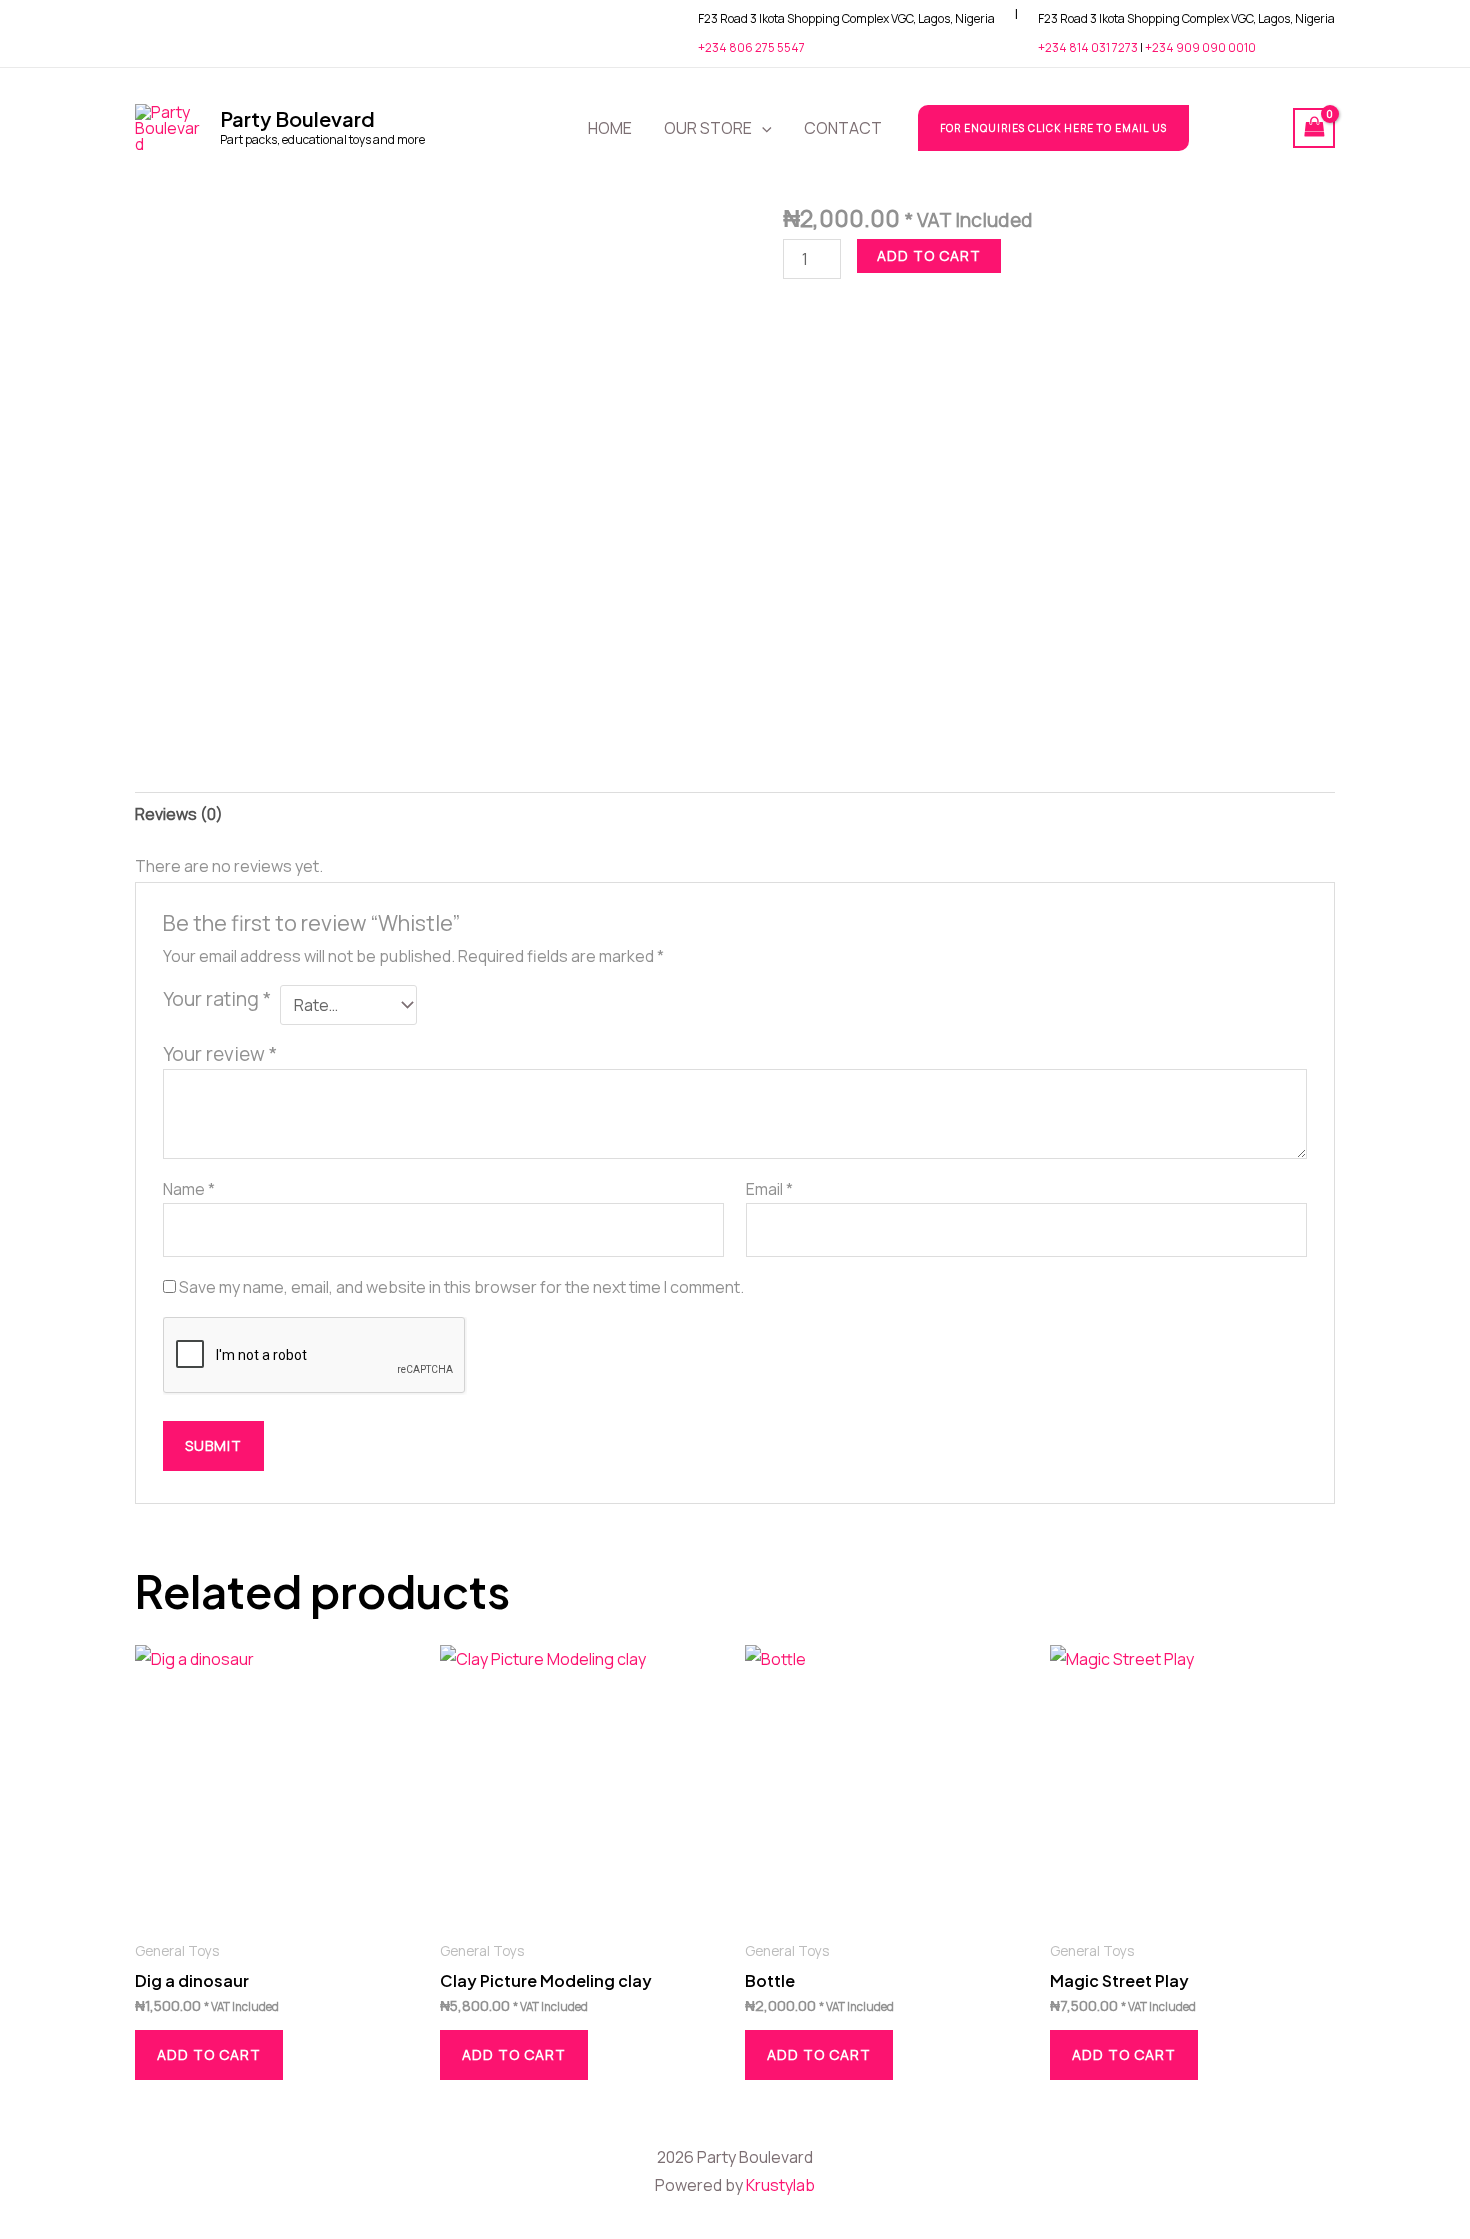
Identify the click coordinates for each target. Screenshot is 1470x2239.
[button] (762, 128)
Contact (843, 128)
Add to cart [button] (209, 2054)
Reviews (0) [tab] (179, 814)
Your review (220, 1054)
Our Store (708, 128)
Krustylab (780, 2185)
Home (610, 128)
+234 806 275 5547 (751, 47)
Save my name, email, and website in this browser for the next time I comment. (461, 1287)
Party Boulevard (297, 118)
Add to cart (929, 255)
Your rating (217, 999)
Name (189, 1189)
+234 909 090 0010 (1200, 47)
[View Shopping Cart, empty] (1314, 128)
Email (769, 1189)
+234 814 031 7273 (1088, 47)
